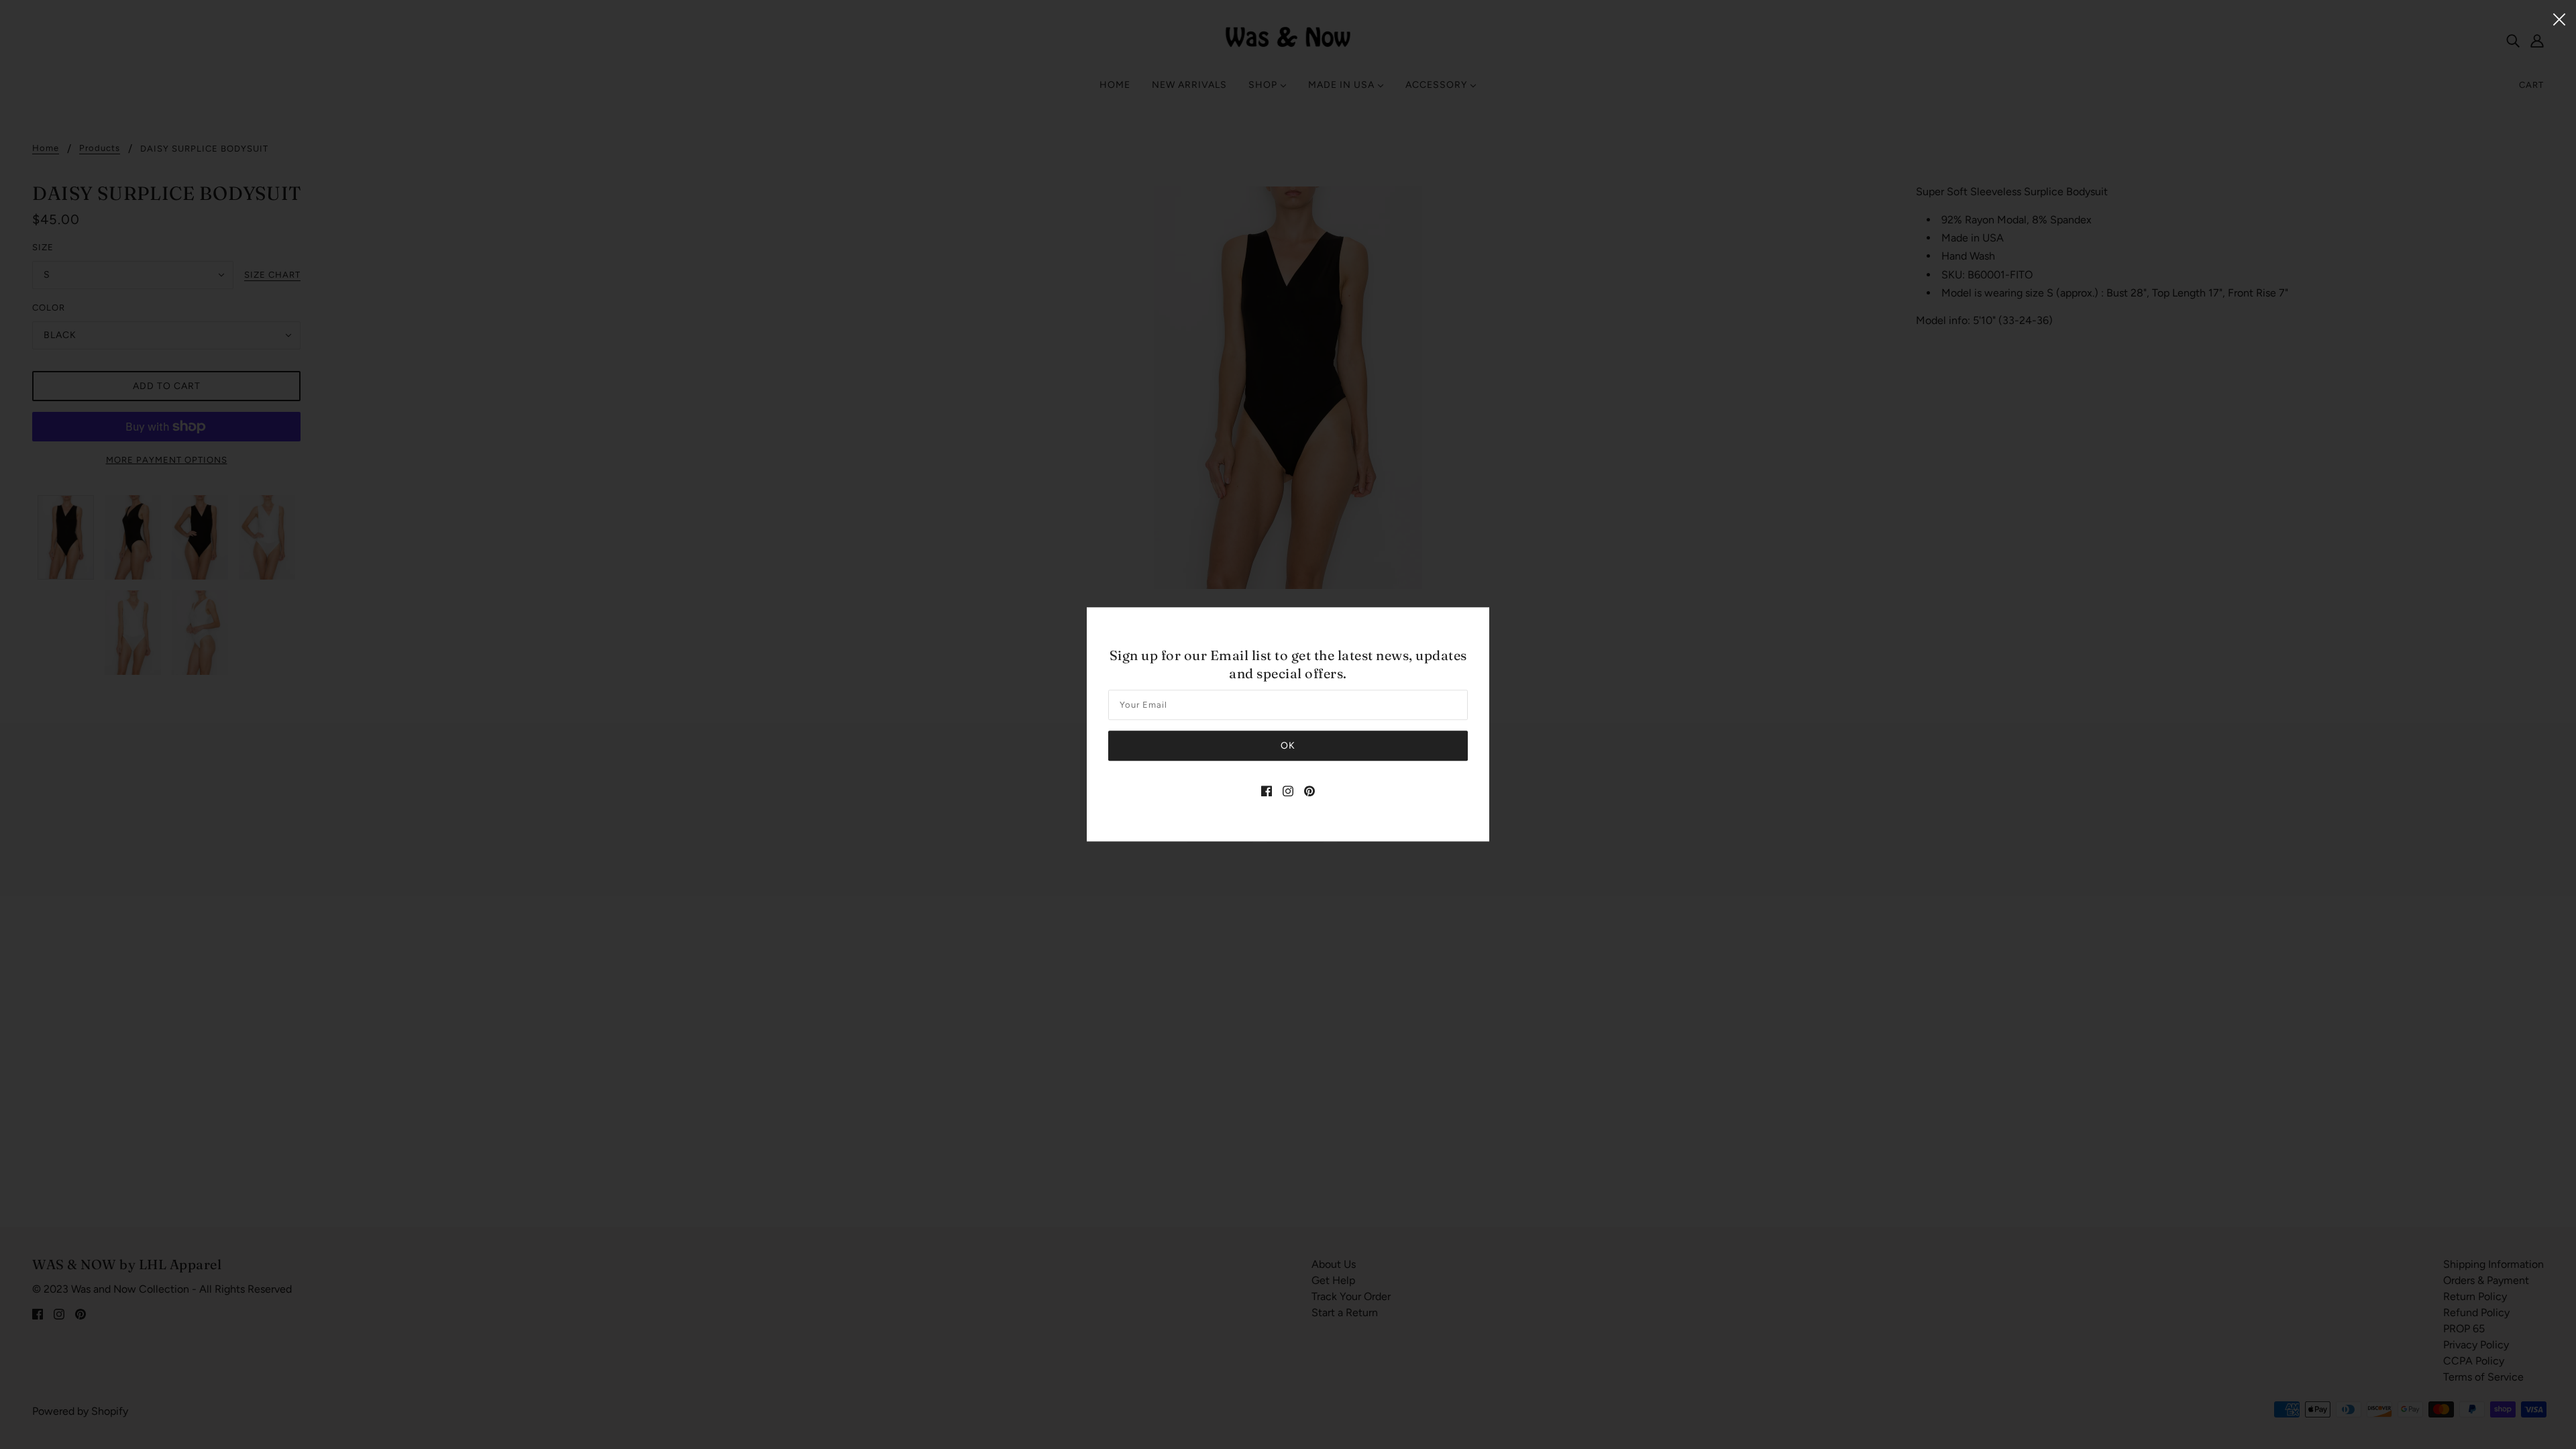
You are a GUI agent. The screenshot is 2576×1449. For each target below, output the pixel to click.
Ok (1288, 746)
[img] (1267, 791)
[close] (2559, 18)
